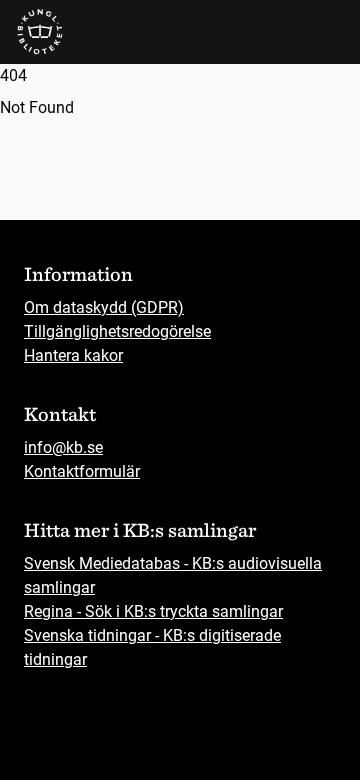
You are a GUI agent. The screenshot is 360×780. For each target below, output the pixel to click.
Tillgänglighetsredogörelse (117, 331)
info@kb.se (63, 447)
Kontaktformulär (82, 471)
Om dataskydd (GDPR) (104, 307)
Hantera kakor (73, 355)
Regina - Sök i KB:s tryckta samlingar (153, 611)
